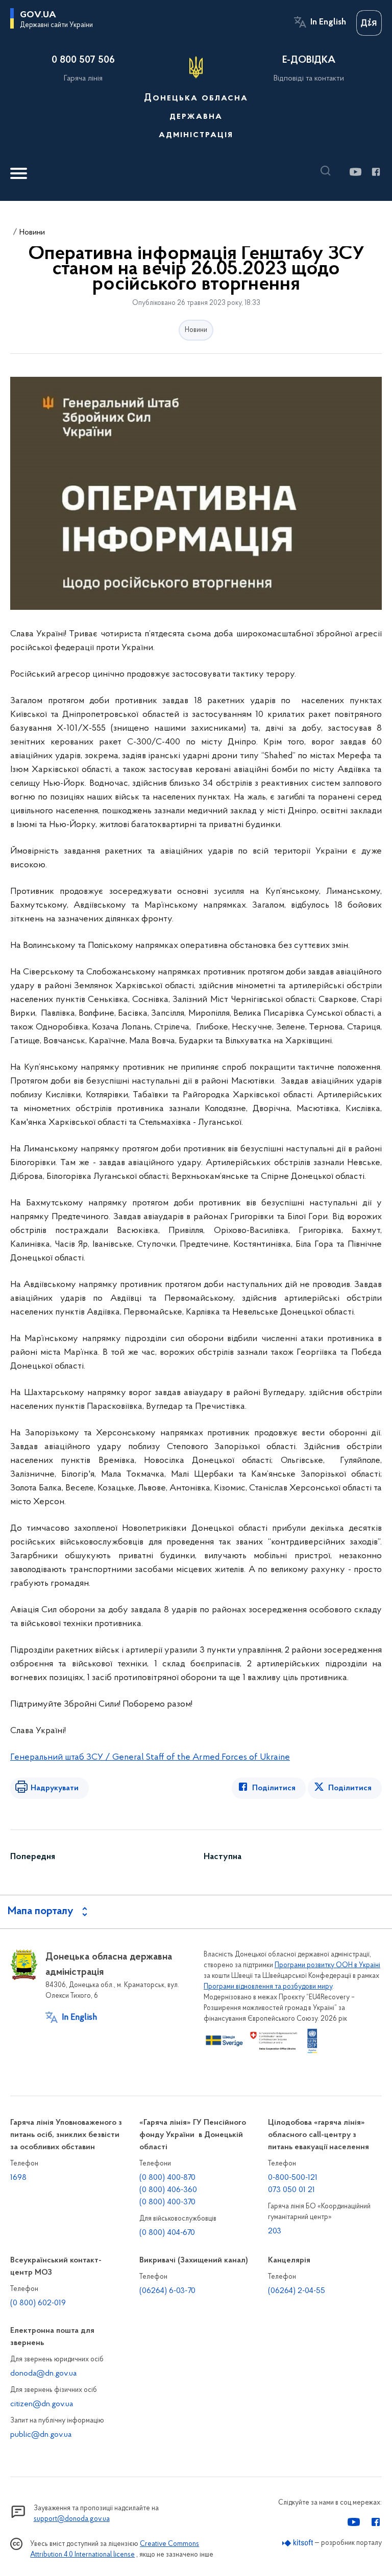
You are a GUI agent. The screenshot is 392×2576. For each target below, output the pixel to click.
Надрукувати (55, 1788)
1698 (18, 2178)
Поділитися (274, 1788)
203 (275, 2231)
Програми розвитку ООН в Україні (327, 1965)
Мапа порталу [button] (41, 1912)
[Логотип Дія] (369, 23)
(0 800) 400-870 (167, 2178)
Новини (32, 233)
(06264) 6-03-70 (167, 2291)
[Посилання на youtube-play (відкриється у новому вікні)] (355, 172)
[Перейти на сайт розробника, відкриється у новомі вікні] (298, 2543)
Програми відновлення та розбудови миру (268, 1987)
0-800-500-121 (293, 2178)
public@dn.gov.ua (41, 2435)
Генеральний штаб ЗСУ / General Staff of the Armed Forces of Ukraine (150, 1758)
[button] (328, 171)
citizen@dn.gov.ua (42, 2404)
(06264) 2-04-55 (297, 2291)
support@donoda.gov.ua (72, 2519)
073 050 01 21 (291, 2190)
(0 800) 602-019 (38, 2303)
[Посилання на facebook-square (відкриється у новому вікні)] (375, 172)
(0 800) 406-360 (168, 2190)
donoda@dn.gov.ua (43, 2374)
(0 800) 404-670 (167, 2233)
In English (328, 22)
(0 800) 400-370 (167, 2202)
